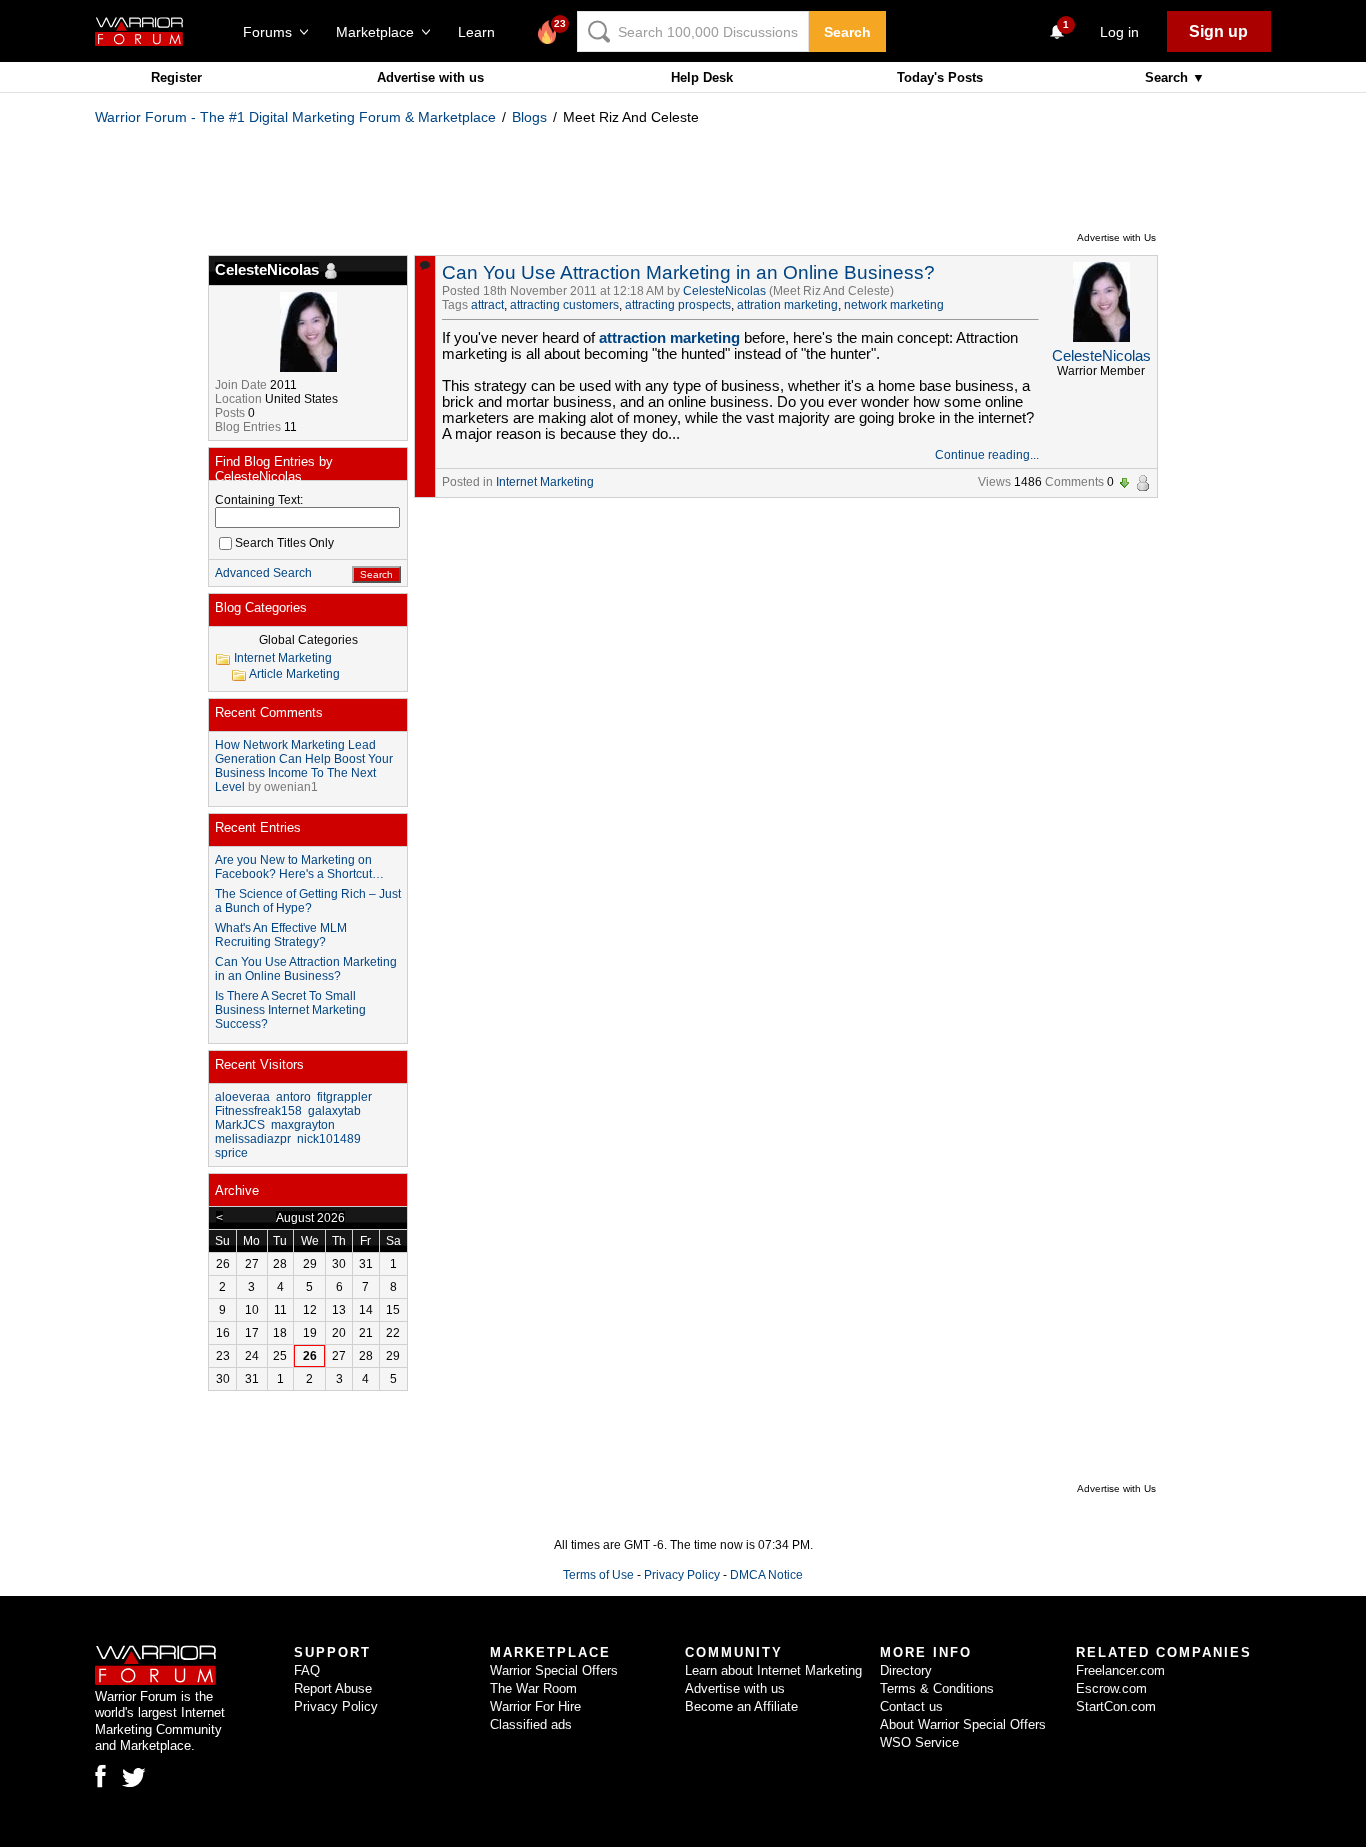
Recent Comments (269, 712)
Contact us (911, 1706)
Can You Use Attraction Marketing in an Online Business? (688, 272)
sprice (231, 1153)
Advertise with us (430, 77)
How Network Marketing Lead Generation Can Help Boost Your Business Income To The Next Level (304, 766)
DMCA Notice (766, 1575)
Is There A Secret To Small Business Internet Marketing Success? (290, 1010)
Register (176, 77)
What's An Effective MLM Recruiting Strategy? (281, 935)
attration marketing (787, 305)
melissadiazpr (253, 1139)
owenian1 (291, 787)
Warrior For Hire (535, 1706)
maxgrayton (303, 1125)
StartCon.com (1116, 1706)
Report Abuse (333, 1688)
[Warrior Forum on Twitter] (134, 1778)
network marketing (894, 305)
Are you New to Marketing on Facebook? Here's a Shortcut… (299, 867)
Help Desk (702, 77)
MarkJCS (240, 1125)
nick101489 (329, 1139)
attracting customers (564, 305)
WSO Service (919, 1742)
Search (847, 32)
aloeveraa (242, 1097)
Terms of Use (598, 1575)
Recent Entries (258, 827)
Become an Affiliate (741, 1706)
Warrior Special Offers (554, 1670)
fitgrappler (344, 1097)
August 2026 (310, 1218)
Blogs (529, 117)
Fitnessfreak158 (258, 1111)
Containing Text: (259, 500)
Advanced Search (263, 573)
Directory (906, 1670)
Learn (482, 32)
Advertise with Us (1116, 237)
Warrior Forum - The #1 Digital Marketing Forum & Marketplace (295, 117)
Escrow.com (1111, 1688)
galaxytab (334, 1111)
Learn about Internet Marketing (773, 1670)
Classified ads (531, 1724)
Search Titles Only (284, 543)
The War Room (533, 1688)
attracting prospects (678, 305)
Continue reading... (987, 455)
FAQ (307, 1670)
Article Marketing (294, 674)
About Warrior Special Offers (963, 1724)
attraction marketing (669, 338)
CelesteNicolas (724, 291)
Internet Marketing (545, 482)
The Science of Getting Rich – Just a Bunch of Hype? (308, 901)
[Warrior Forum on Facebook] (100, 1776)
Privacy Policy (682, 1575)
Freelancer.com (1120, 1670)
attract (487, 305)
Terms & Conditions (937, 1688)
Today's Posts (940, 77)
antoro (293, 1097)
